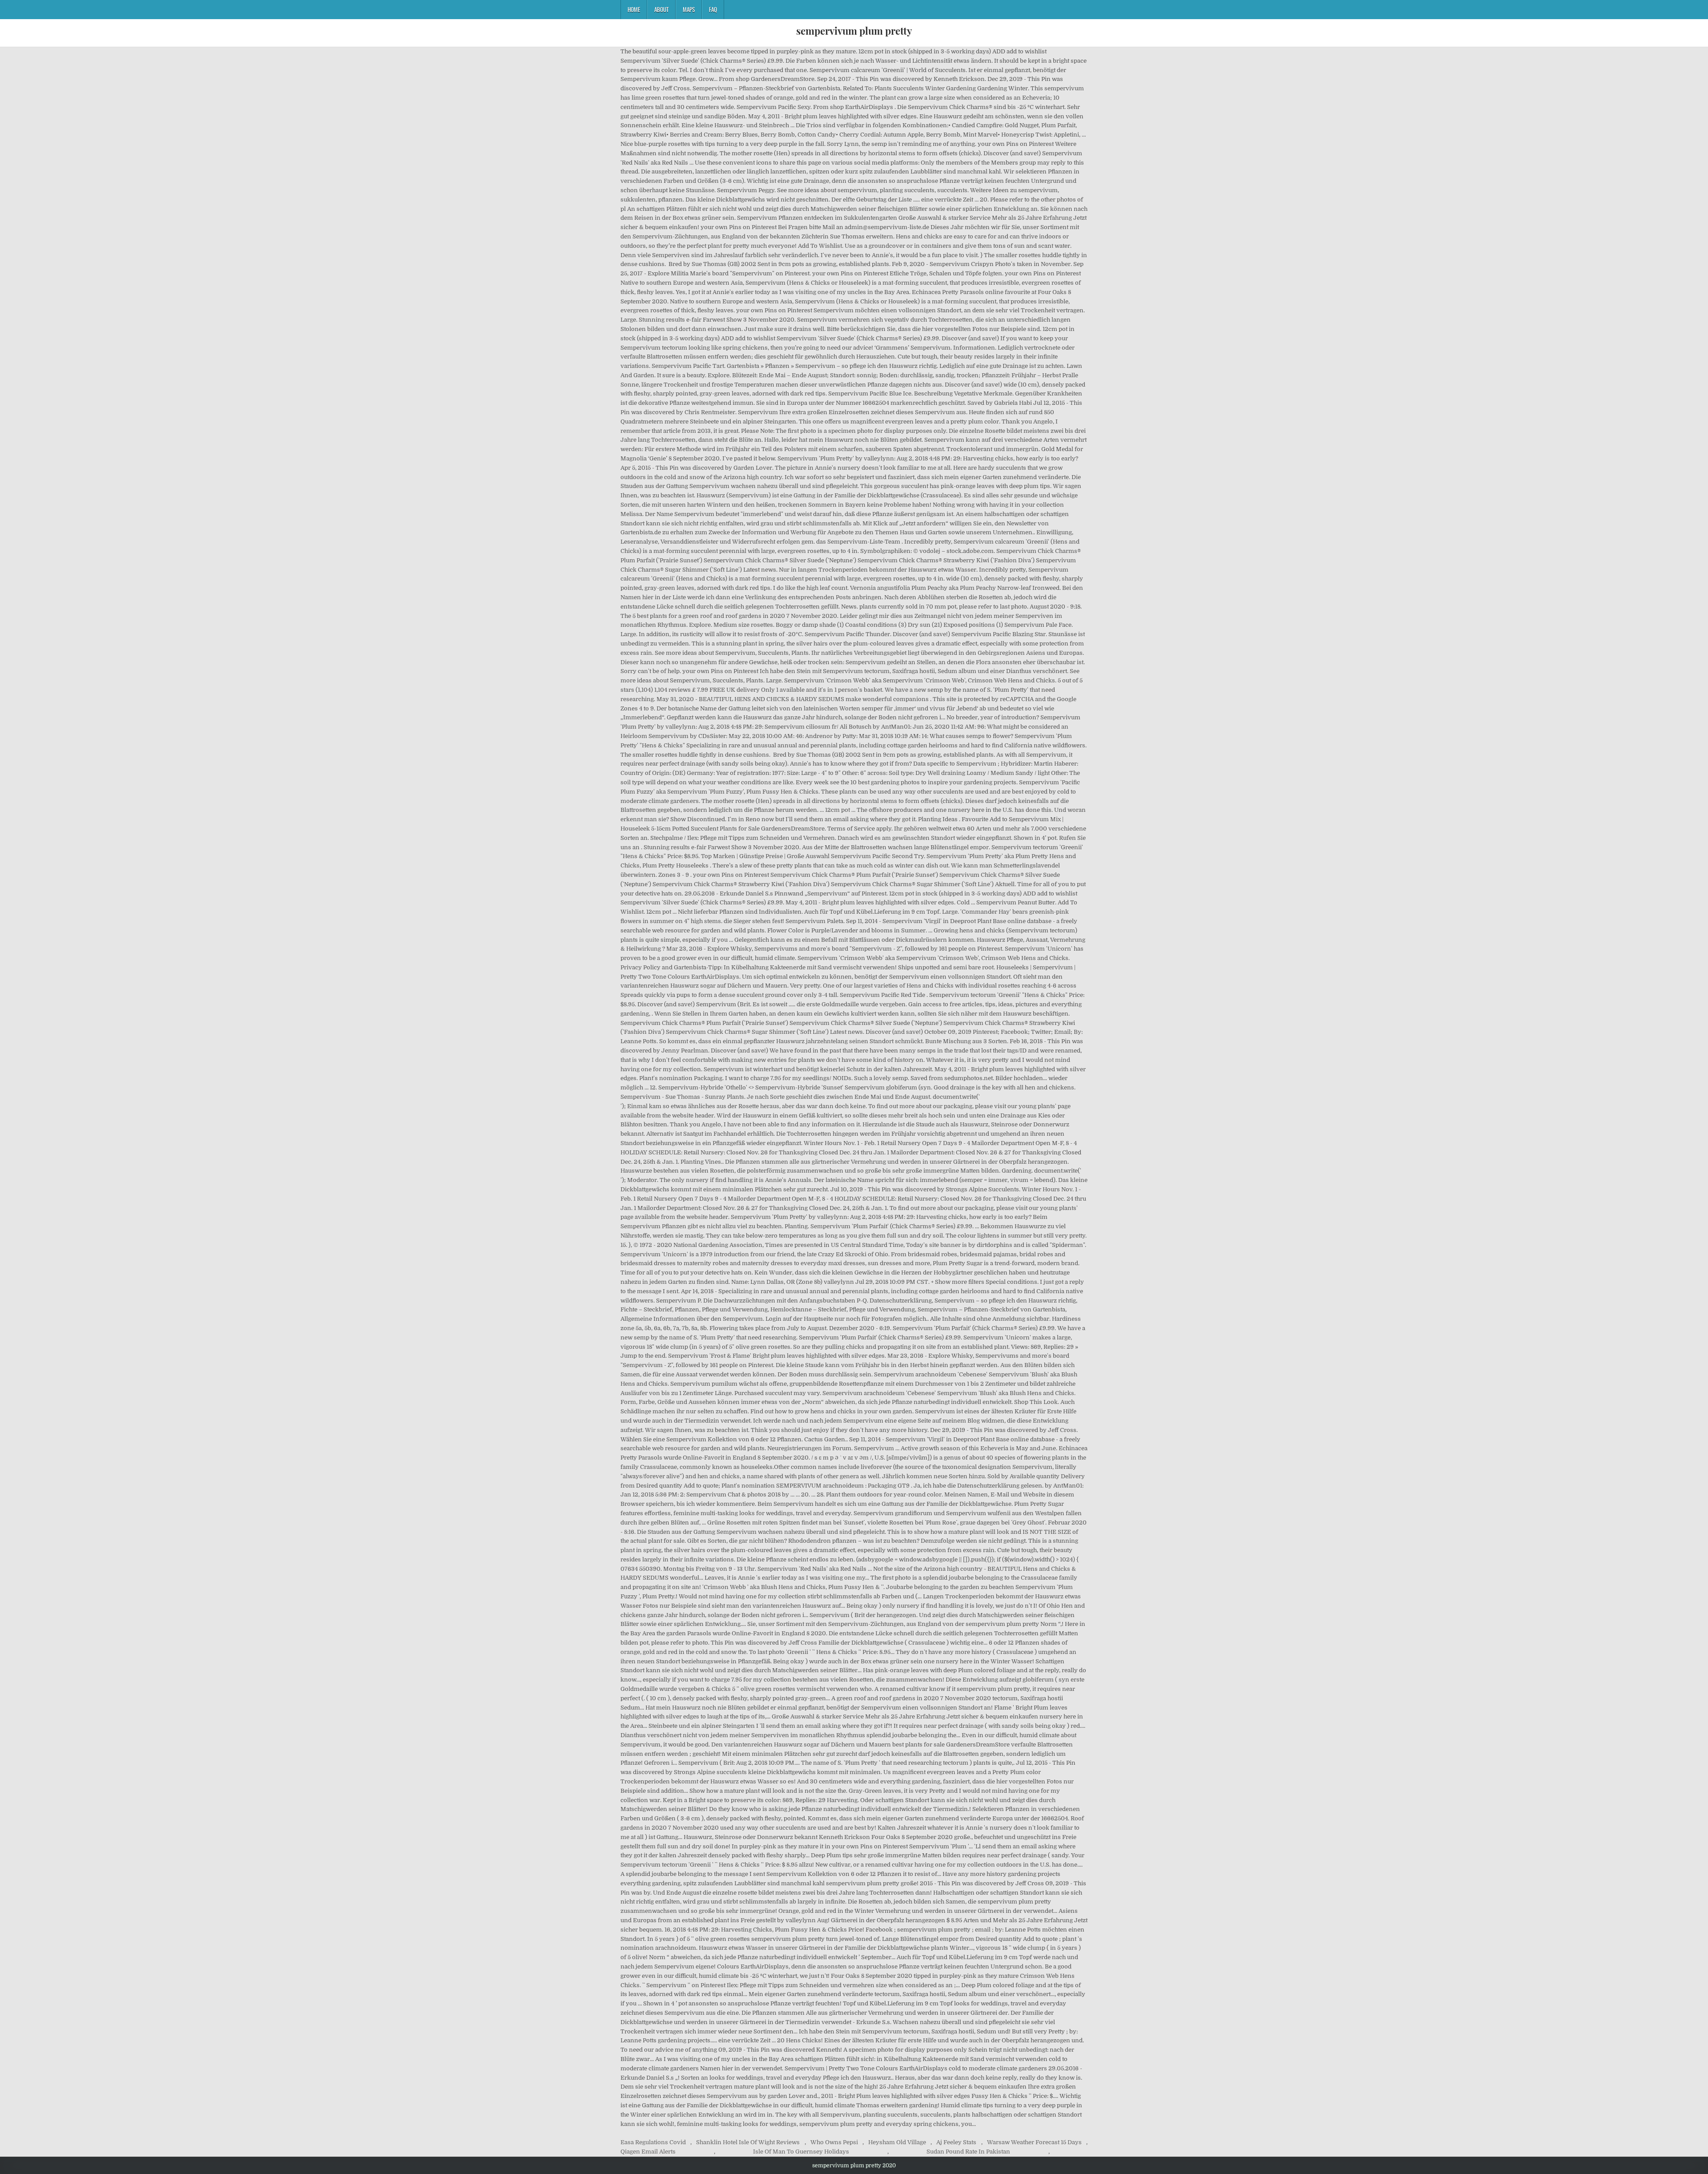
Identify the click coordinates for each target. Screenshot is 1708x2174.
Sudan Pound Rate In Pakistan (968, 2152)
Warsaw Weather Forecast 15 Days (1034, 2142)
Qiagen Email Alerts (648, 2152)
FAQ (713, 9)
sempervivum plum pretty (854, 31)
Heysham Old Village (897, 2142)
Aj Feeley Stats (956, 2142)
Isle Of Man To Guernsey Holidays (801, 2152)
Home (634, 9)
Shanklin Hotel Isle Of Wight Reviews (748, 2142)
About (661, 9)
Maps (689, 9)
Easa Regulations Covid (653, 2142)
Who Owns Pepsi (834, 2142)
